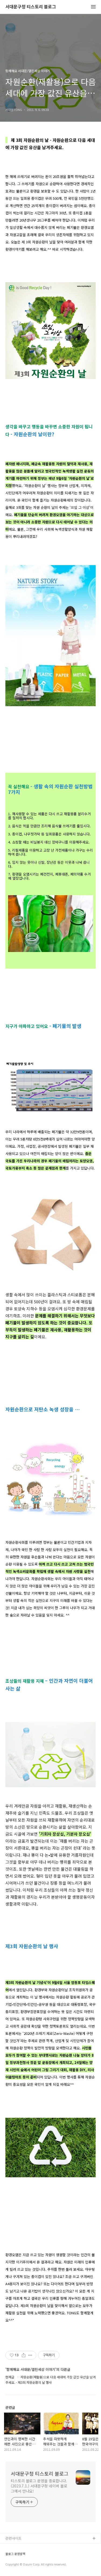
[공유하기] (24, 2355)
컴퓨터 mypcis (17, 2565)
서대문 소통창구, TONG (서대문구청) (33, 2547)
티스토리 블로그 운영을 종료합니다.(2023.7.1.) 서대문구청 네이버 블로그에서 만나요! (39, 2486)
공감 (9, 2556)
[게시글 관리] (30, 2355)
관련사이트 (13, 2538)
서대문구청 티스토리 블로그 (31, 7)
